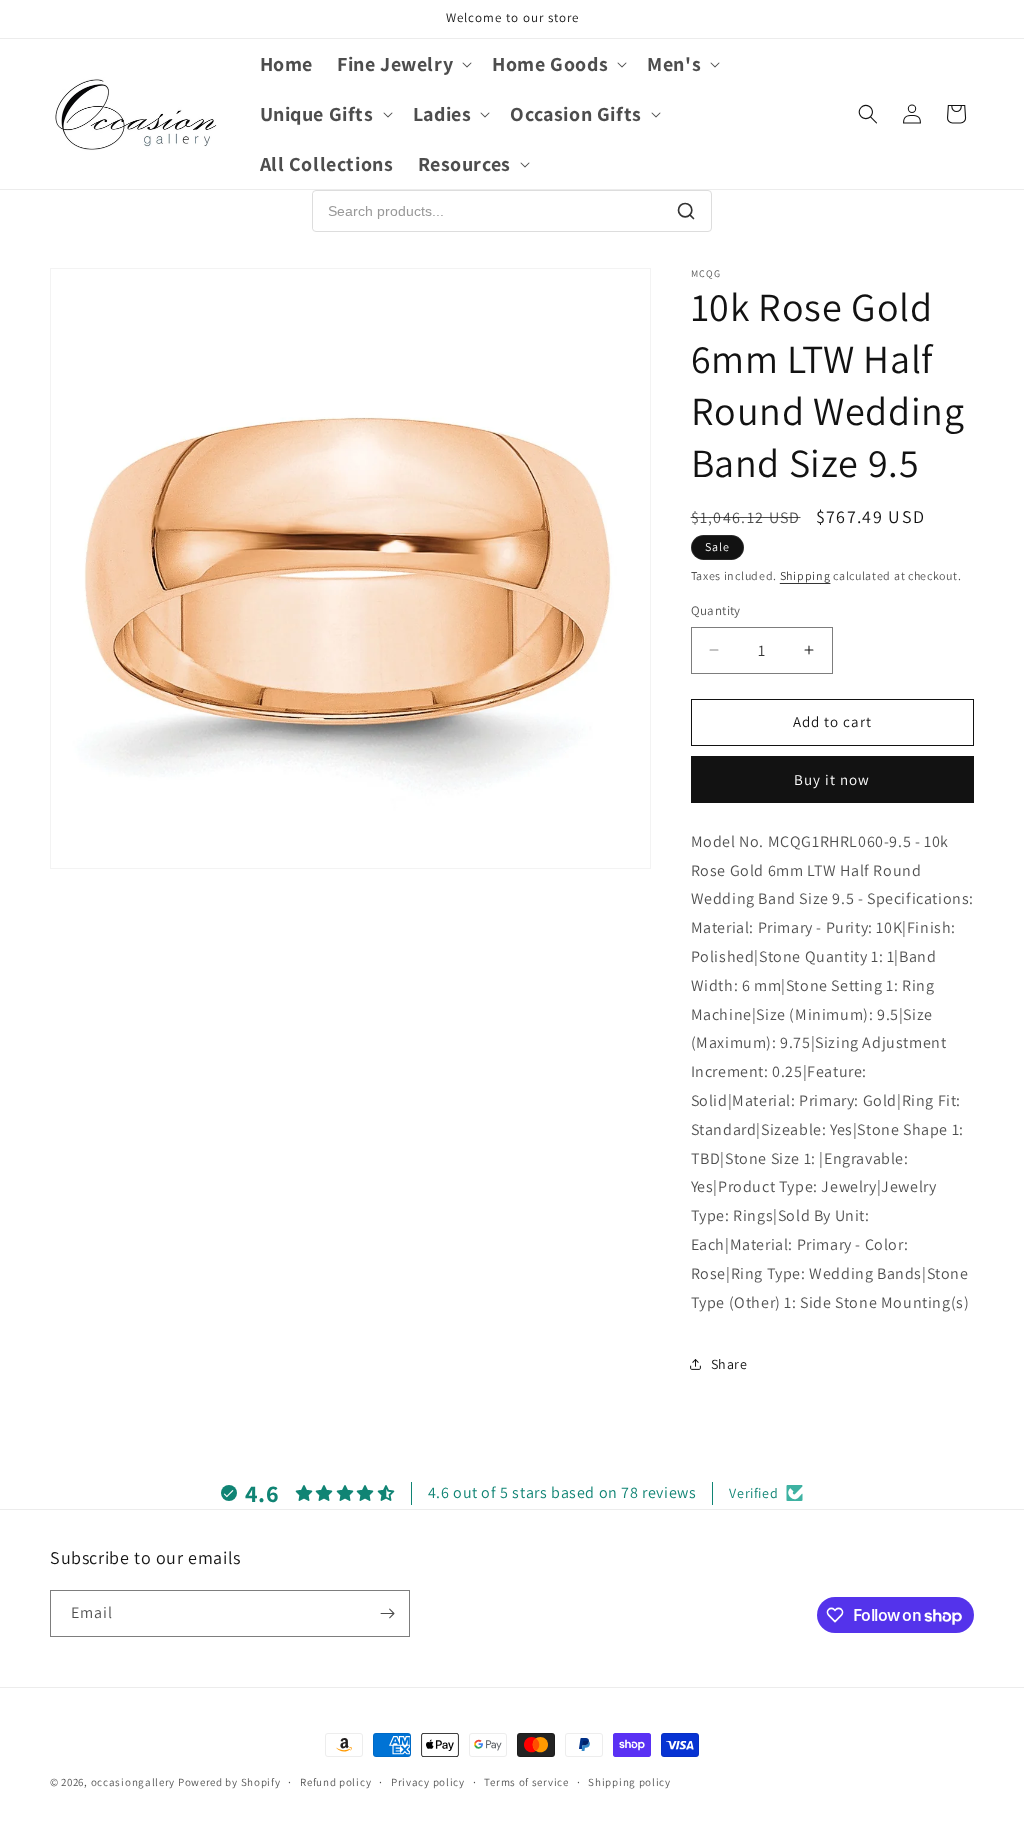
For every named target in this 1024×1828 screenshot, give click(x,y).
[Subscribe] (387, 1613)
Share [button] (729, 1364)
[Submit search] (686, 211)
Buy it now (832, 779)
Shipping (805, 575)
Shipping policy (629, 1782)
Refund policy (335, 1782)
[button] (402, 64)
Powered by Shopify (229, 1782)
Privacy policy (428, 1782)
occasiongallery (133, 1782)
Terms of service (526, 1782)
